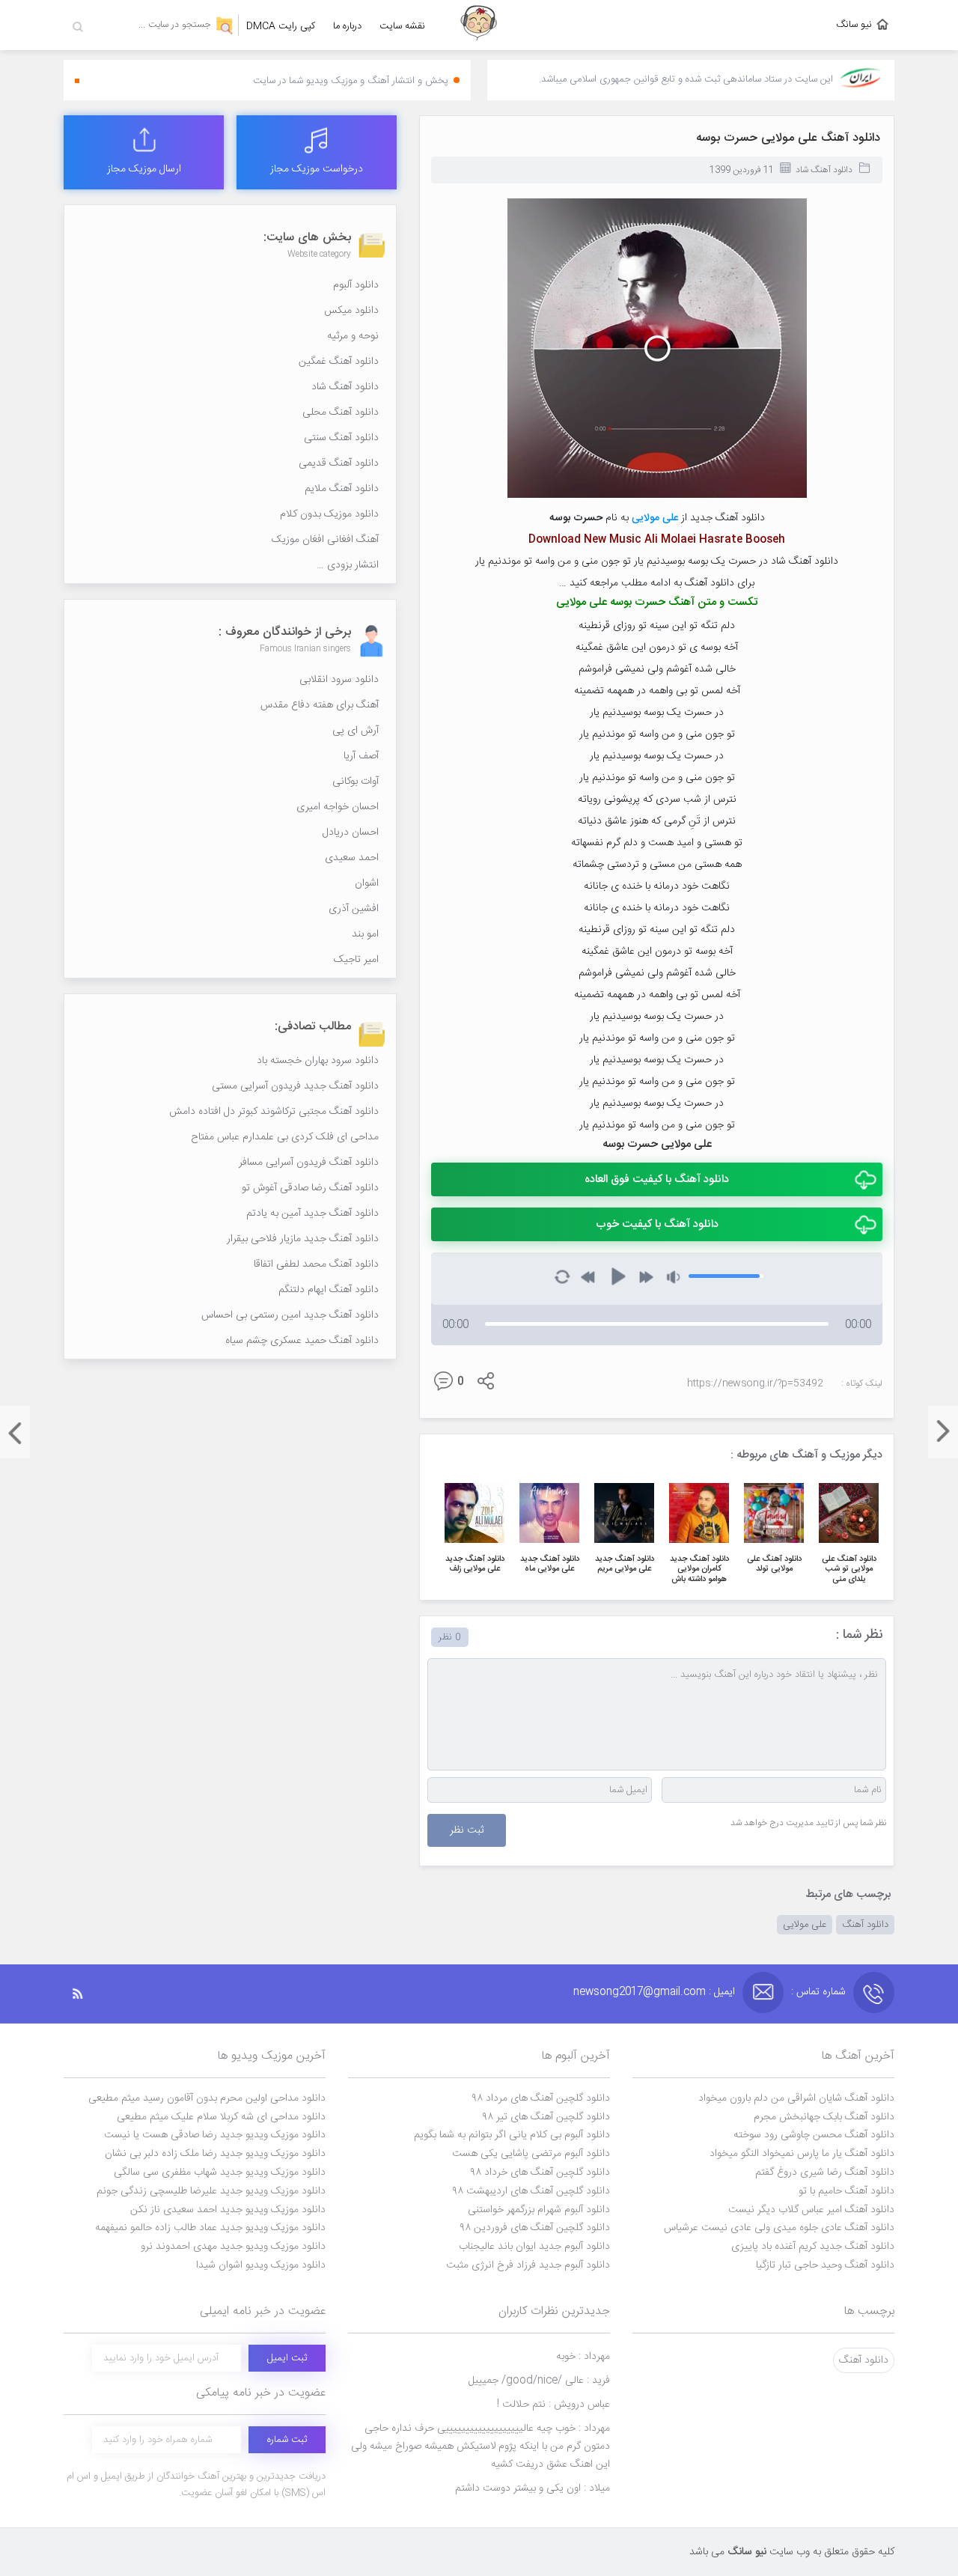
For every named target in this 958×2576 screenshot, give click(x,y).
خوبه (583, 2357)
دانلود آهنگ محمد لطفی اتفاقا (316, 1264)
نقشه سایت (402, 26)
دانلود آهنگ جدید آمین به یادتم (312, 1214)
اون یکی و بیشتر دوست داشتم (533, 2488)
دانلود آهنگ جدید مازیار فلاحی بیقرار (303, 1239)
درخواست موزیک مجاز (317, 169)
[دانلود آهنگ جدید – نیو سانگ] (479, 25)
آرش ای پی (356, 731)
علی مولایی (805, 1925)
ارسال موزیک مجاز (144, 169)
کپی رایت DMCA (281, 26)
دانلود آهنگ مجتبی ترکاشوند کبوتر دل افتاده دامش (274, 1112)
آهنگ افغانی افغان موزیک (325, 540)
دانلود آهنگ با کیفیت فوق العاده (657, 1179)
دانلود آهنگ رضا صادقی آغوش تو (310, 1188)
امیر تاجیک (356, 960)
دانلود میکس (351, 311)
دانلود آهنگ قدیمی (339, 463)
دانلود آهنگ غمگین (339, 362)
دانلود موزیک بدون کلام (329, 514)
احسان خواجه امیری (338, 807)
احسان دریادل (351, 832)
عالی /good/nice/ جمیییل (539, 2381)
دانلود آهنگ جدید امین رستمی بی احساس (290, 1315)
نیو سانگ (854, 25)
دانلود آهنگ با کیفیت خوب (657, 1224)
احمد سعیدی (352, 858)
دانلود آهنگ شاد (824, 170)
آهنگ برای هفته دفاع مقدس (320, 705)
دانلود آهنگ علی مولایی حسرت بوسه (788, 138)
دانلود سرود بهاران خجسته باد (318, 1061)
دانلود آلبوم (356, 285)
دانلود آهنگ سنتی (341, 438)
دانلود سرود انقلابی (339, 680)
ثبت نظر (467, 1830)
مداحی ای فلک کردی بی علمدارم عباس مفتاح (285, 1137)
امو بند (365, 934)
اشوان (367, 883)
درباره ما (347, 26)
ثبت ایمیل (287, 2358)
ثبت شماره (287, 2440)
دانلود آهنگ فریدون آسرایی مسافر (309, 1163)
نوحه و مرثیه (353, 336)
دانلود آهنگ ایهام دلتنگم (329, 1290)
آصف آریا (361, 756)
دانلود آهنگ (865, 1925)
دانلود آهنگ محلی (341, 412)
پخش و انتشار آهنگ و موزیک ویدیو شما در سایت (351, 81)
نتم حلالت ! (553, 2405)
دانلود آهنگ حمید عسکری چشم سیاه (302, 1341)
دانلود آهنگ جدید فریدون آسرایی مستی (295, 1086)
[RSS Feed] (85, 1994)
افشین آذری (354, 909)
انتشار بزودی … (348, 565)
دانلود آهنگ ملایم (342, 489)
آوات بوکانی (356, 782)
